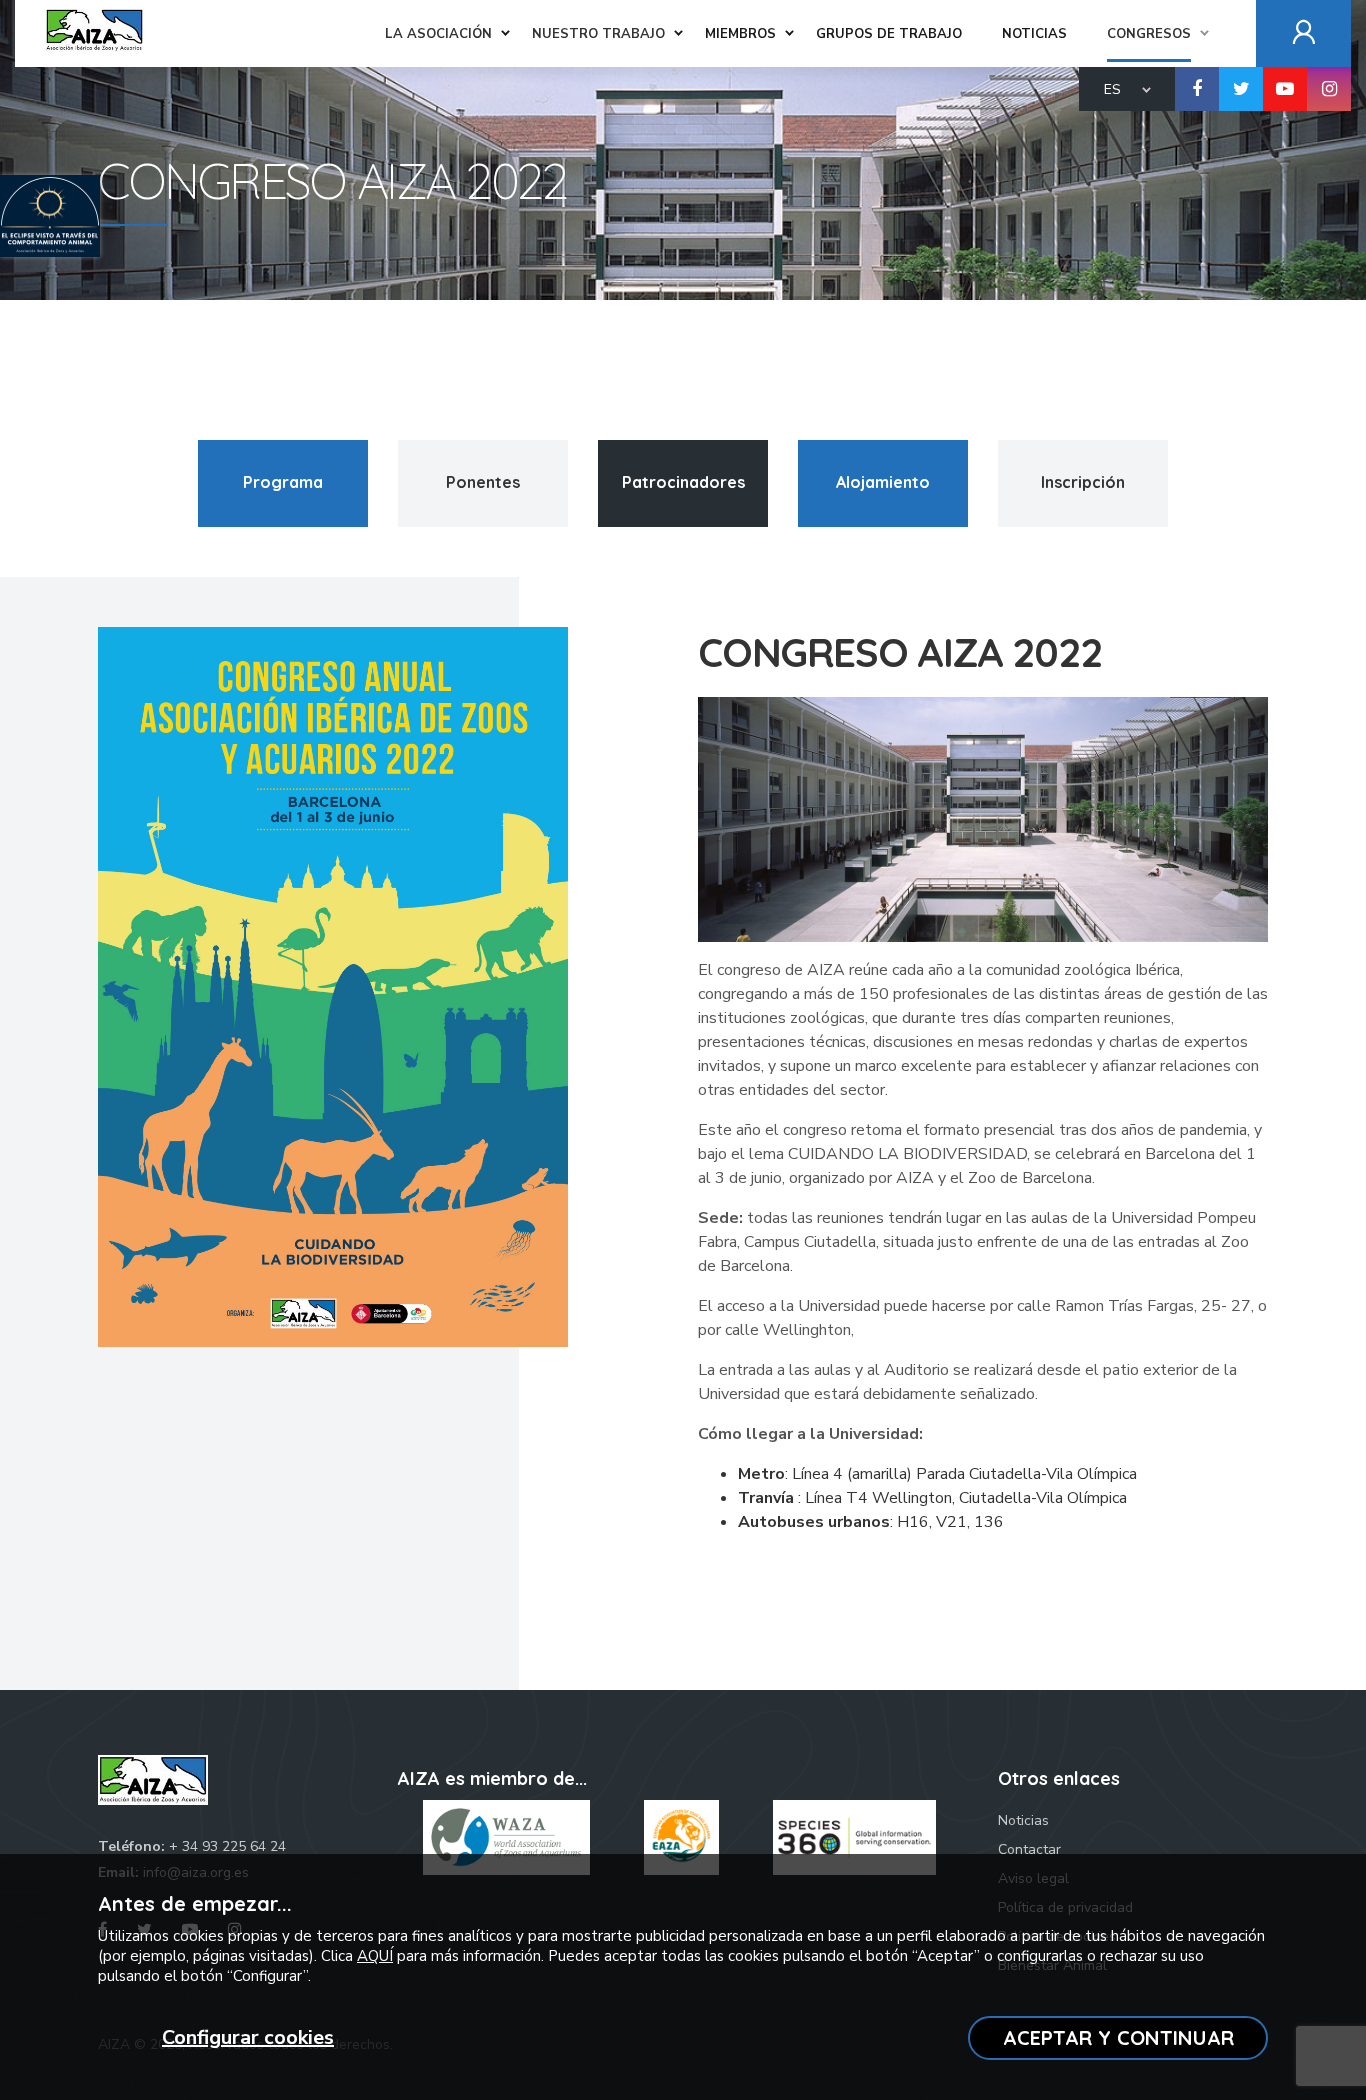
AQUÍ (375, 1956)
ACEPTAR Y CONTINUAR (1118, 2037)
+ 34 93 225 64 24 (227, 1846)
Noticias (1023, 1820)
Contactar (1029, 1849)
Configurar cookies (248, 2037)
